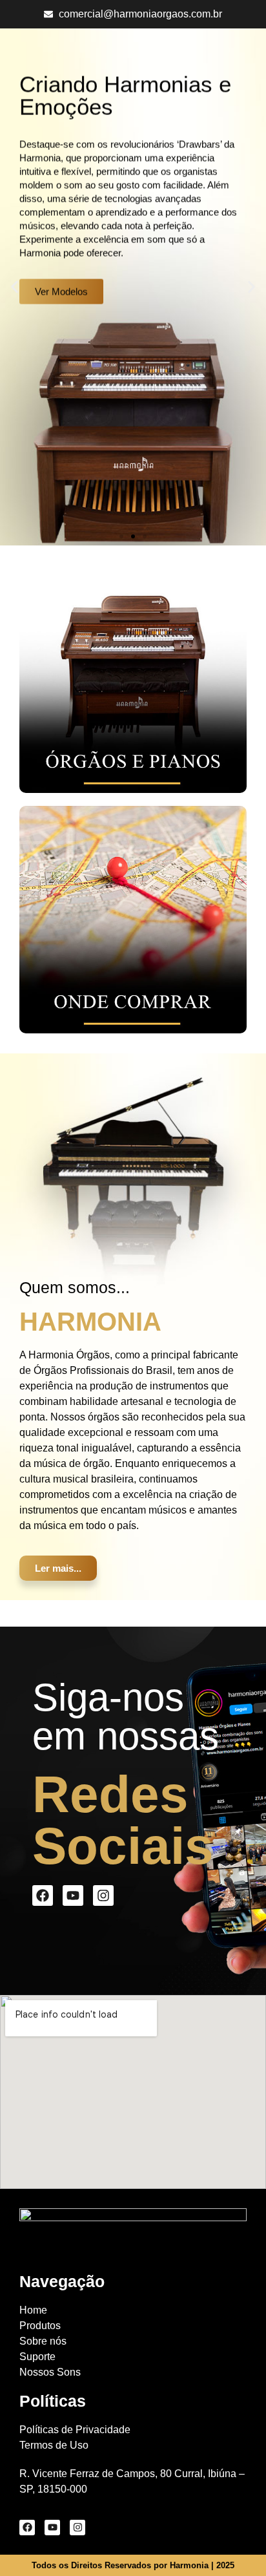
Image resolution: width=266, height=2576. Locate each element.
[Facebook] (43, 1895)
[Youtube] (73, 1895)
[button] (15, 287)
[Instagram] (103, 1895)
